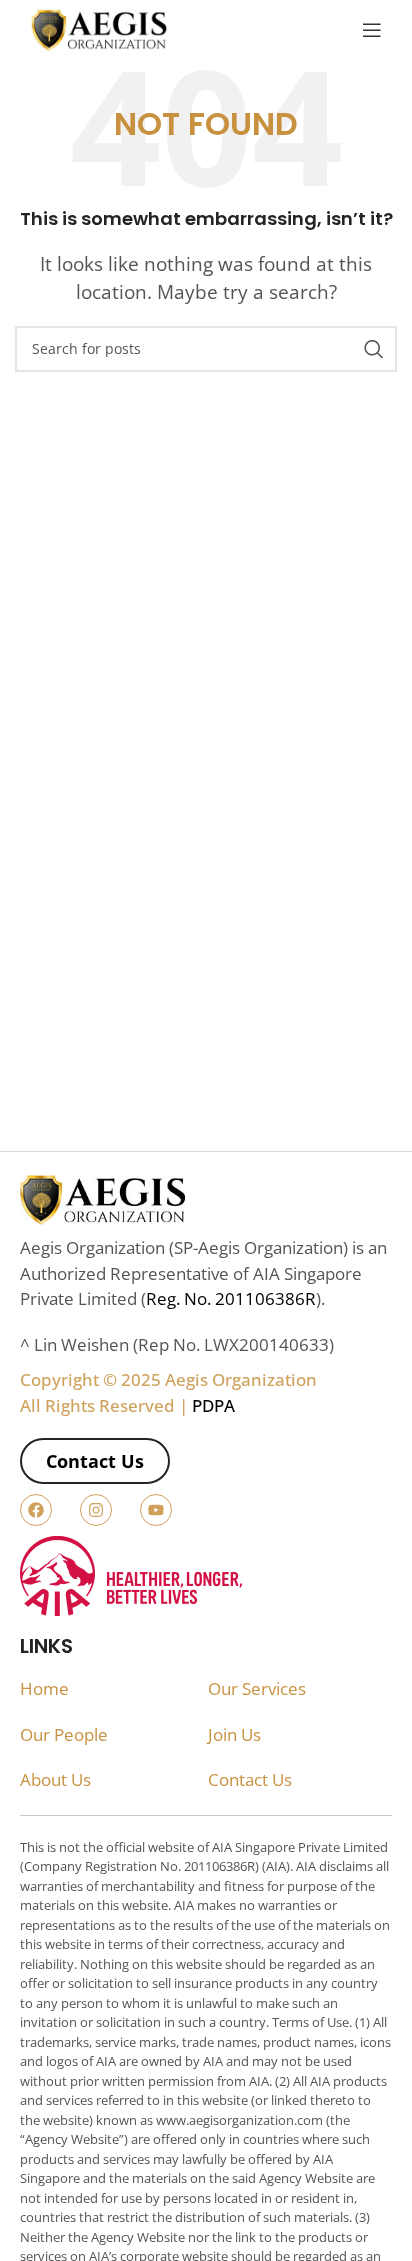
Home (44, 1688)
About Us (55, 1779)
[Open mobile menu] (372, 30)
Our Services (257, 1688)
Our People (64, 1734)
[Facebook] (36, 1510)
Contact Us (250, 1779)
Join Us (234, 1734)
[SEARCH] (374, 349)
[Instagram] (96, 1510)
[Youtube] (156, 1510)
